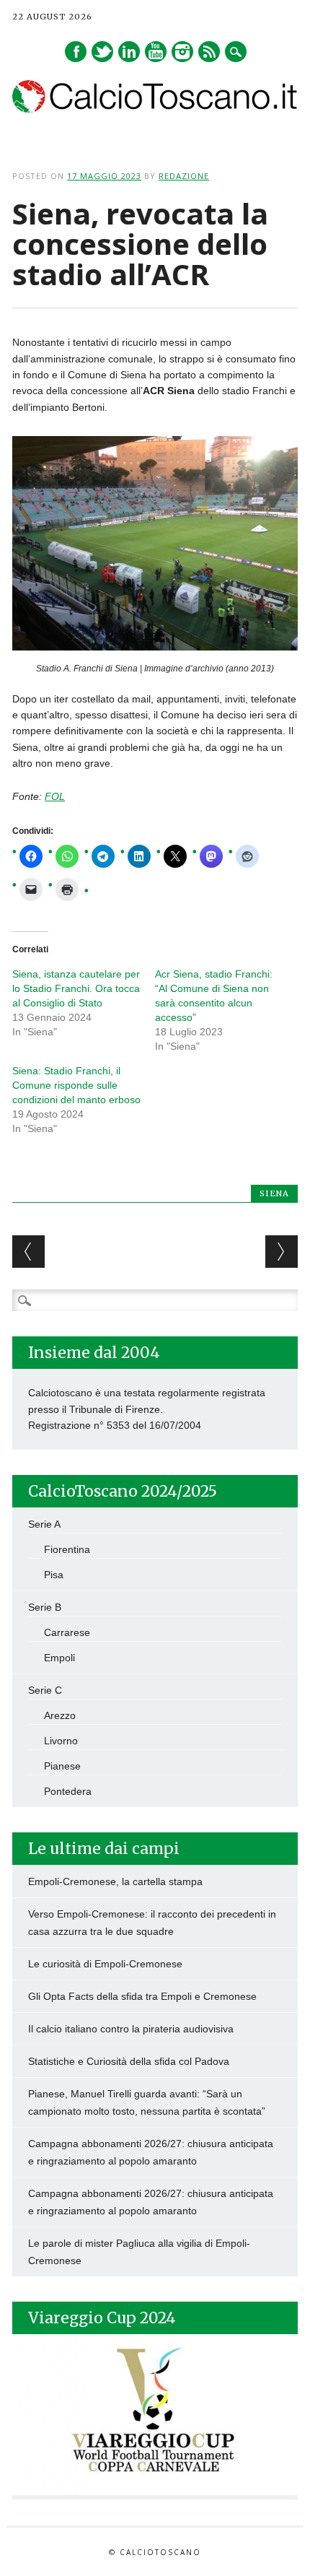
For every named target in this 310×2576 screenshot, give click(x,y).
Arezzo (60, 1715)
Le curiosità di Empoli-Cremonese (105, 1964)
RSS (209, 52)
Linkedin (129, 52)
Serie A (44, 1524)
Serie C (45, 1690)
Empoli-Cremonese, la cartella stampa (115, 1881)
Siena (274, 1193)
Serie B (45, 1607)
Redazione (184, 176)
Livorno (61, 1741)
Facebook (76, 52)
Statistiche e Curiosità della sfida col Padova (129, 2061)
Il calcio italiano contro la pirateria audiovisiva (131, 2029)
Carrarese (67, 1632)
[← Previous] (28, 1252)
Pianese (62, 1766)
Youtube (156, 52)
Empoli (59, 1658)
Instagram (182, 52)
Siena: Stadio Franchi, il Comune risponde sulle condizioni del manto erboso (76, 1085)
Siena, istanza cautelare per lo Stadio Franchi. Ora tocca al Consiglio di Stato (76, 988)
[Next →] (282, 1252)
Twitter (102, 52)
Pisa (54, 1575)
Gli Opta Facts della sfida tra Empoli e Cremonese (142, 1996)
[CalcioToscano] (155, 109)
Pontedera (68, 1791)
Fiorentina (67, 1549)
